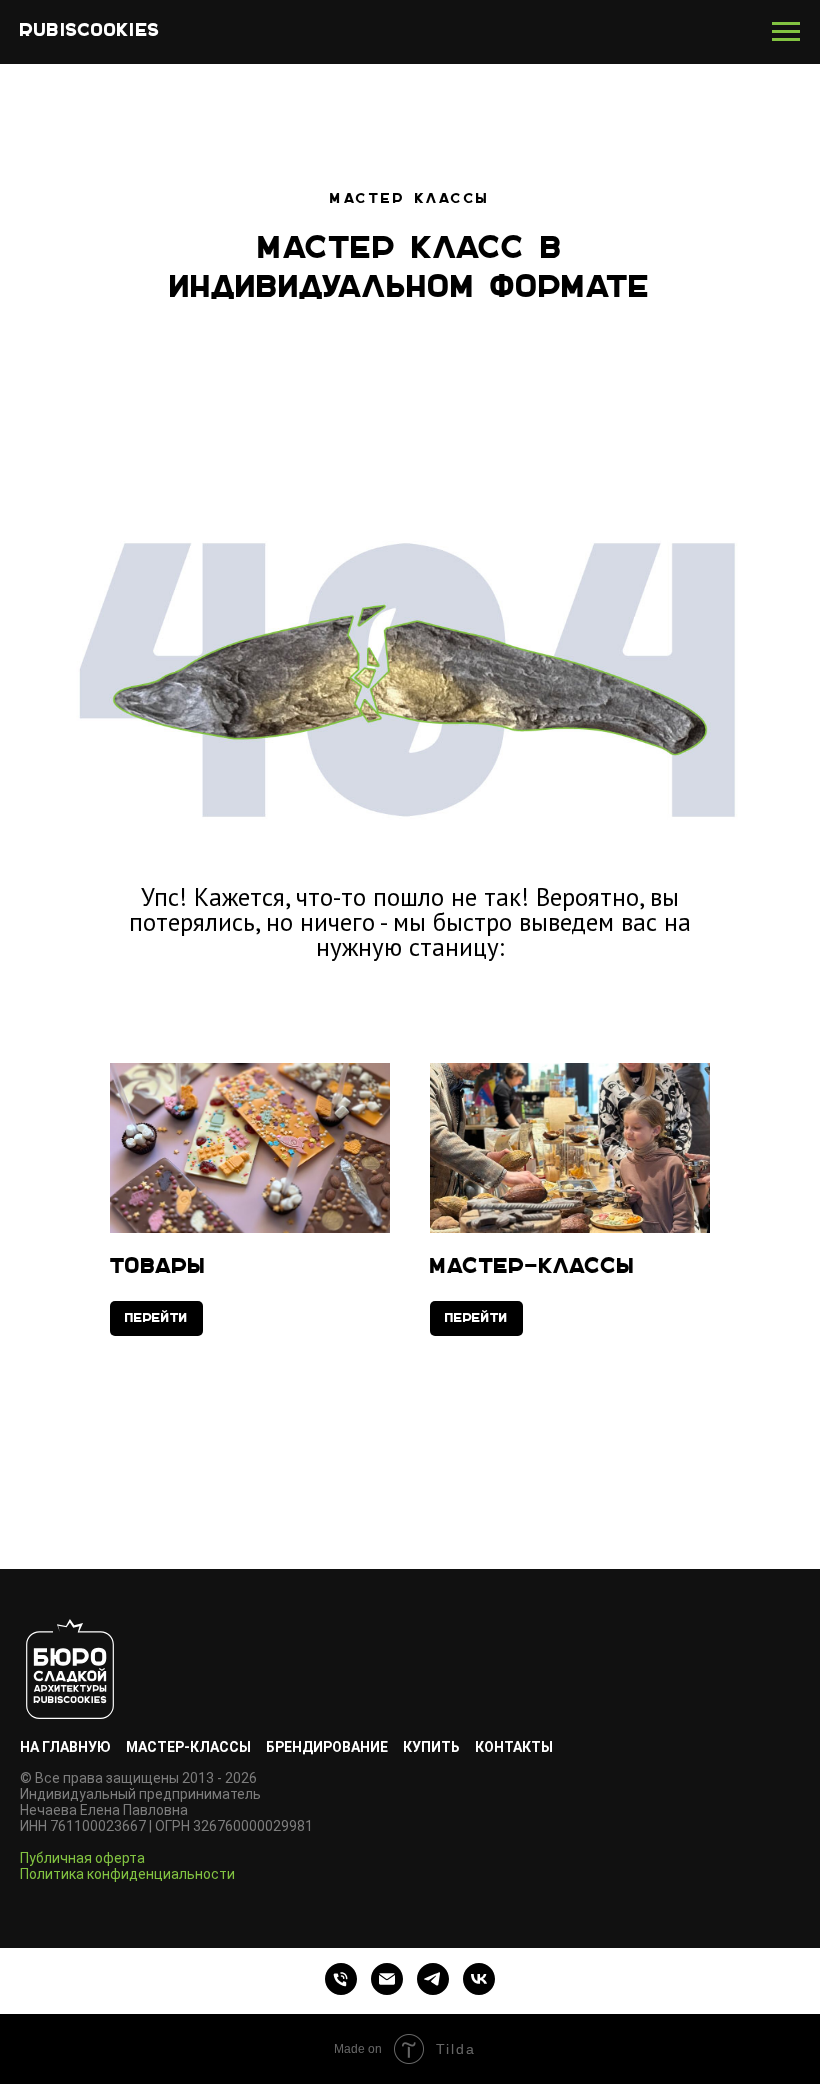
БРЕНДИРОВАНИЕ (327, 1747)
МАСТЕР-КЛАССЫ (188, 1747)
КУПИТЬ (431, 1747)
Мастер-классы (532, 1267)
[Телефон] (341, 1979)
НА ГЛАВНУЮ (65, 1747)
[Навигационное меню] (786, 32)
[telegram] (433, 1979)
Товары (158, 1267)
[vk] (479, 1979)
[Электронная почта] (387, 1979)
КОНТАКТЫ (514, 1747)
